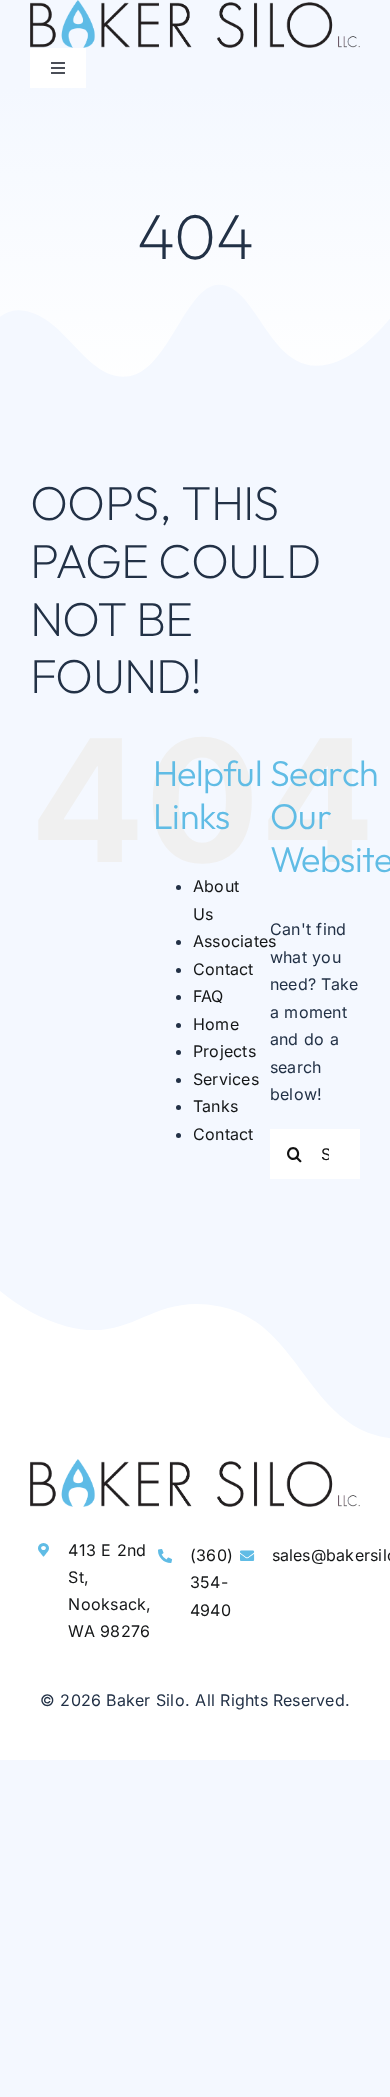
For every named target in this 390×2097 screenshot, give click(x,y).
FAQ (208, 996)
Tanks (215, 1106)
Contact (223, 969)
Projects (224, 1051)
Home (216, 1024)
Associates (234, 941)
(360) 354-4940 (211, 1582)
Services (226, 1079)
